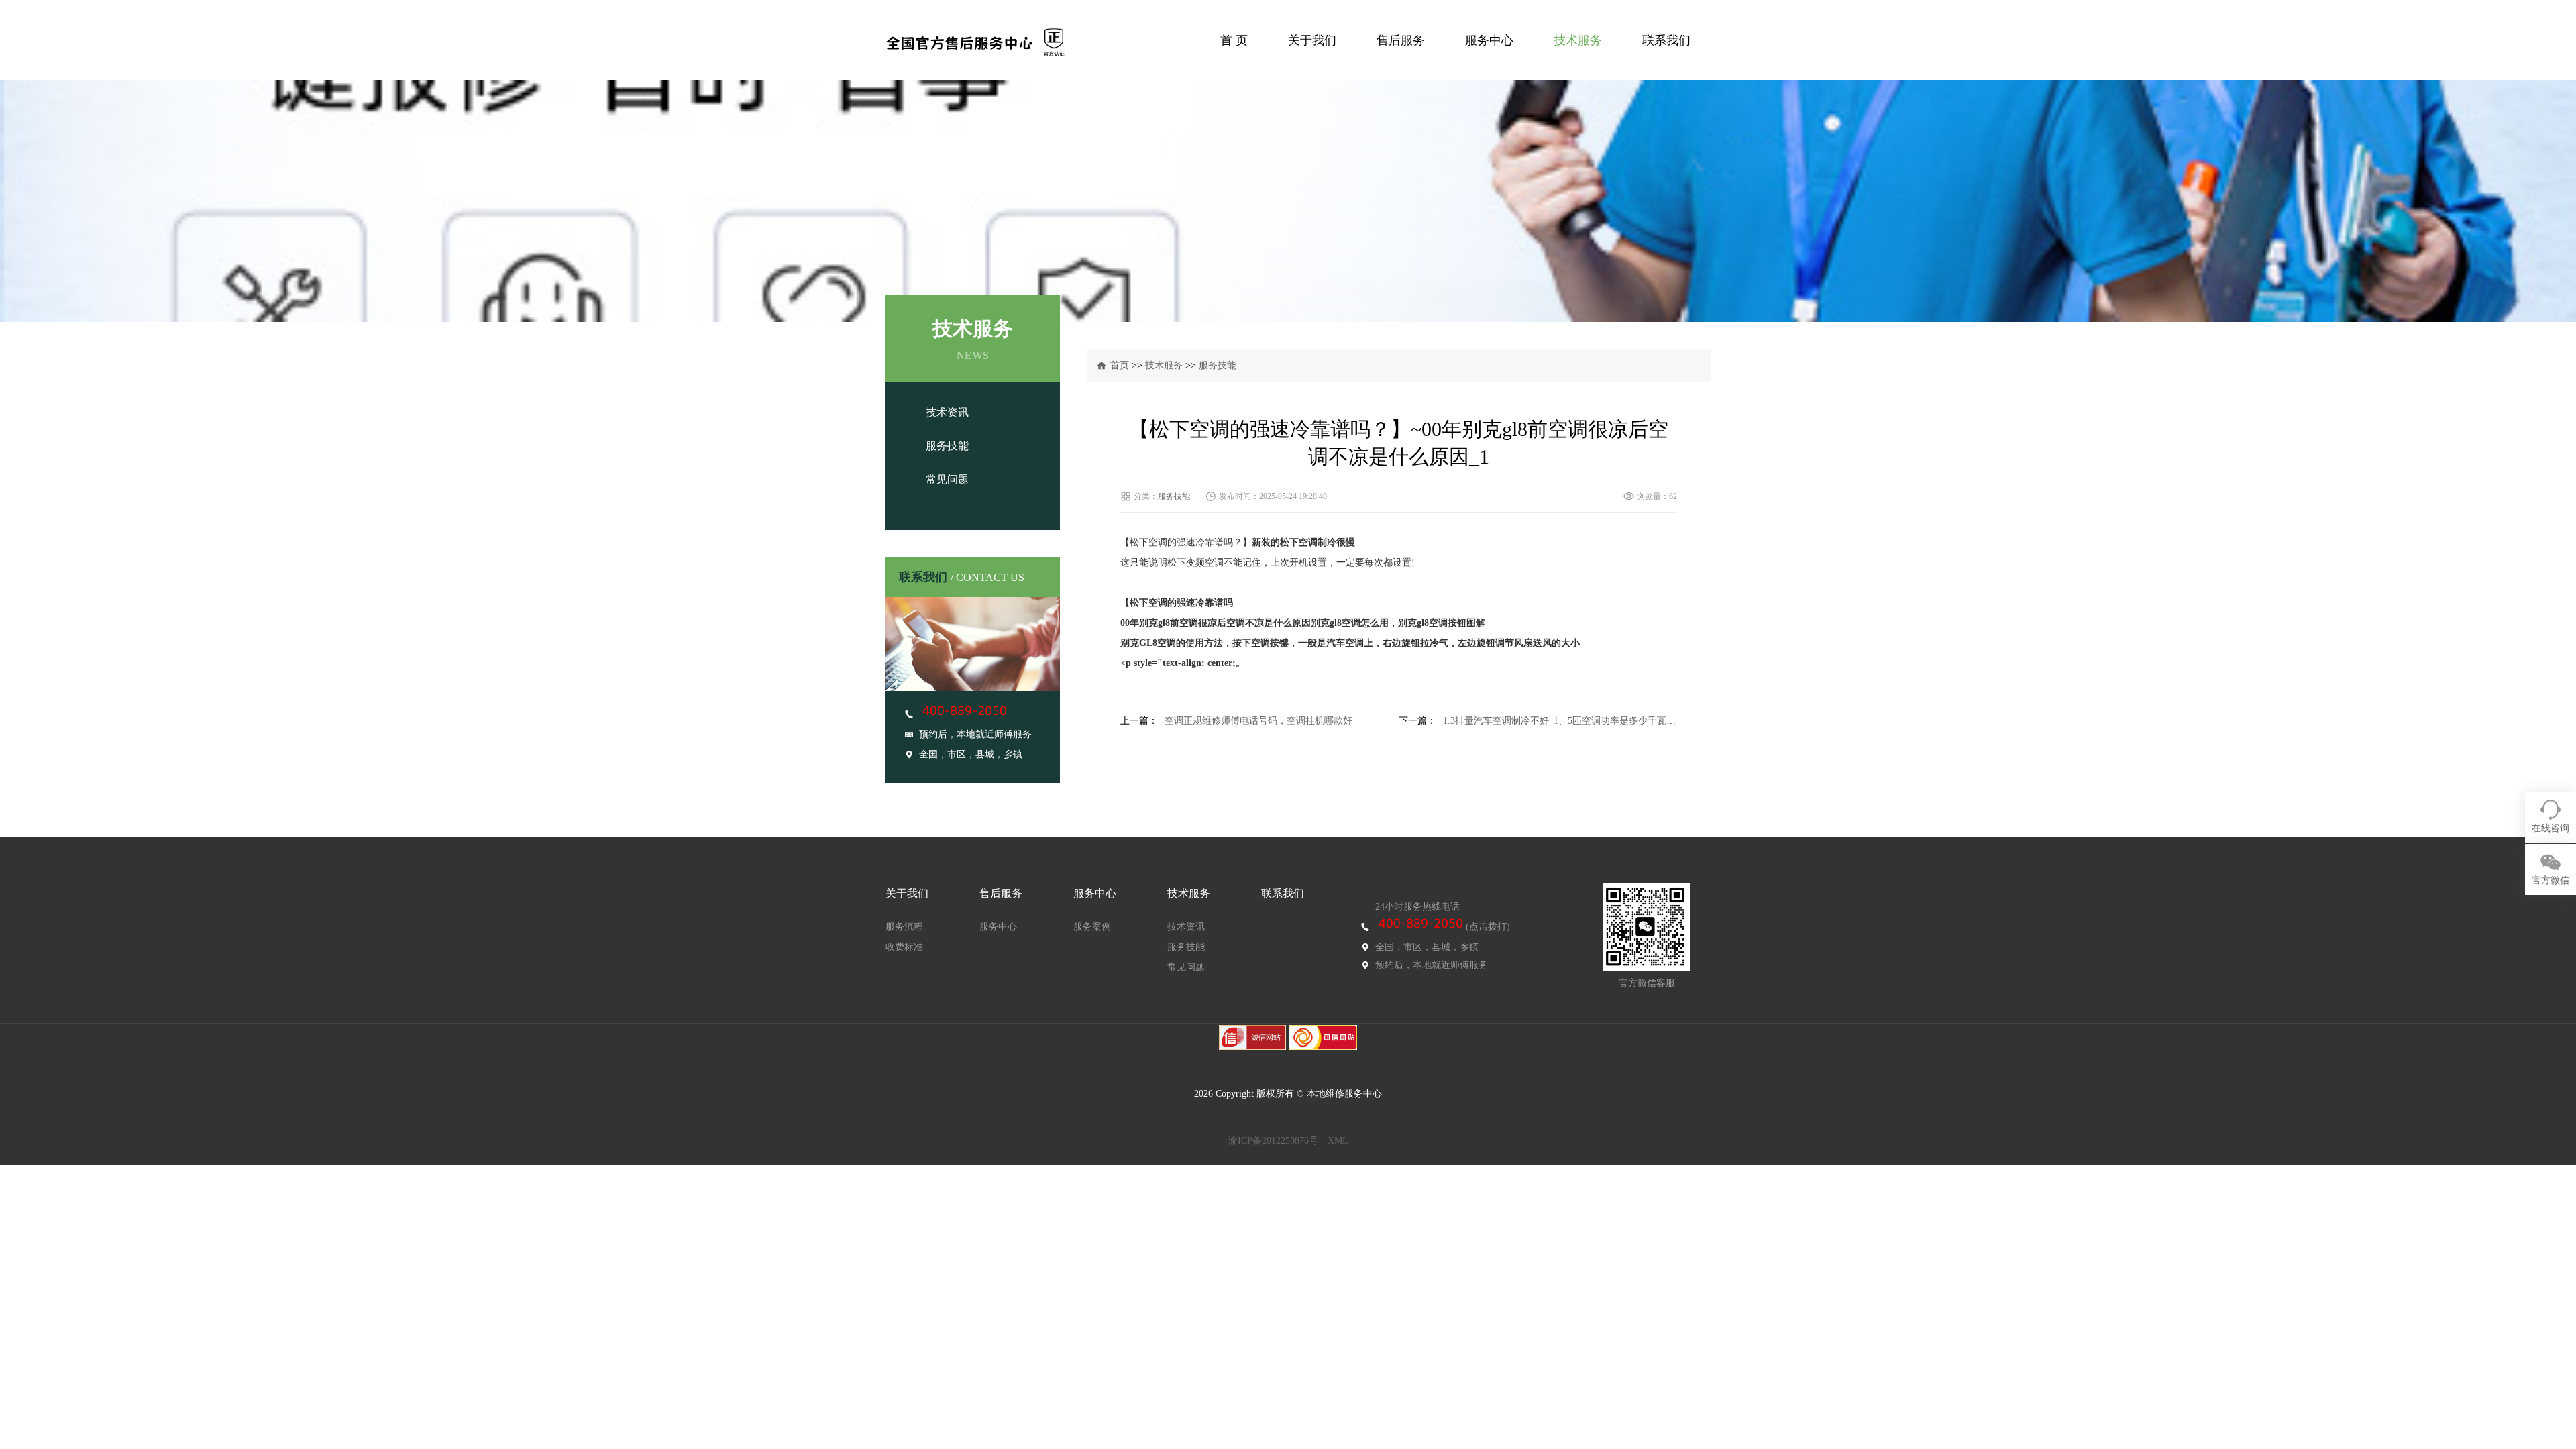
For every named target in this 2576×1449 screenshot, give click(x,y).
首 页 (1234, 40)
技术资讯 (947, 412)
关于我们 (1312, 40)
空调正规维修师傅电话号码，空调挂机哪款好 (1258, 721)
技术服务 (1578, 40)
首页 (1120, 365)
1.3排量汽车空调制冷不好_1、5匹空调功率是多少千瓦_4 (1559, 721)
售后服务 (1401, 40)
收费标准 (904, 947)
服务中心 (1489, 40)
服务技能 (947, 446)
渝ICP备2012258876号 (1273, 1141)
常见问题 (947, 479)
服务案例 (1092, 927)
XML (1338, 1141)
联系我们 (1666, 40)
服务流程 (904, 927)
